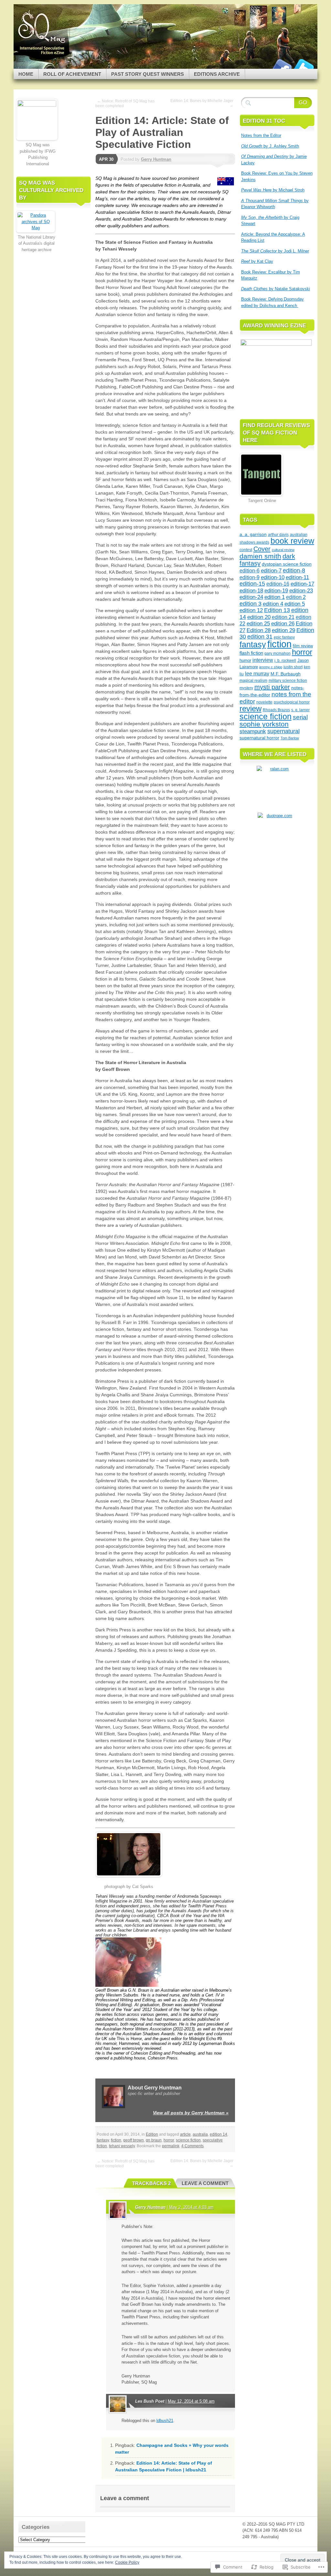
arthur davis (278, 535)
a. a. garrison (253, 534)
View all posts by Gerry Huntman (191, 2113)
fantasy (103, 2140)
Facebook (281, 66)
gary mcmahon (278, 653)
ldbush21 (165, 2421)
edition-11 (297, 577)
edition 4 (273, 604)
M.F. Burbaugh (286, 674)
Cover (262, 549)
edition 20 (259, 617)
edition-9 (250, 577)
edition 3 (251, 604)
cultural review (283, 550)
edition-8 (294, 570)
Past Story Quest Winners (148, 74)
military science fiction (288, 681)
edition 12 (251, 610)
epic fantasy (284, 637)
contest (246, 550)
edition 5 (295, 604)
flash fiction (251, 653)
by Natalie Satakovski (276, 289)
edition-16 (278, 584)
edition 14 (219, 2134)
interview (263, 660)
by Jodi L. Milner (275, 251)
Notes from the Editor (261, 135)
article (185, 2134)
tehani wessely (122, 2146)
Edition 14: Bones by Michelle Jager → (202, 103)
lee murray (257, 673)
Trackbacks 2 (151, 2183)
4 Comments (192, 2146)
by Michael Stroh (273, 190)
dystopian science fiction (287, 564)
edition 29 (283, 630)
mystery (246, 688)
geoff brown (133, 2140)
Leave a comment (205, 2183)
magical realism (253, 681)
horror (169, 2140)
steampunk (253, 731)
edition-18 (251, 591)
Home (26, 74)
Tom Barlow (290, 738)
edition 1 (275, 597)
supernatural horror (259, 738)
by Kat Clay (257, 261)
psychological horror (292, 702)
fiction (116, 2140)
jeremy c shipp (271, 667)
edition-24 (251, 597)
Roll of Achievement (72, 74)
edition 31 (260, 637)
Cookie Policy (127, 2562)
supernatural (283, 731)
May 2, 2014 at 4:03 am (191, 2207)
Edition (152, 2134)
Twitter (304, 66)
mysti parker (272, 687)
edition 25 (258, 624)
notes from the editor (275, 698)
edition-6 (250, 570)
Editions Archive (217, 74)
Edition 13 (277, 610)
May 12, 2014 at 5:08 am (191, 2401)
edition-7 (271, 571)
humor (245, 660)
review (251, 708)
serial (300, 717)
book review (292, 541)
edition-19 (276, 591)
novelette (264, 702)
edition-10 (273, 577)
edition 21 (283, 617)
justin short (293, 667)
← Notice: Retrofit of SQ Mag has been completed (125, 103)
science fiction (188, 2140)
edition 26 (283, 624)
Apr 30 (106, 159)
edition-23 (301, 591)
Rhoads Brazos (276, 710)
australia (200, 2134)
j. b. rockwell (285, 661)
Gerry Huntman (156, 159)
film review (303, 646)
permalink (171, 2146)
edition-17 (302, 584)
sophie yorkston (264, 724)
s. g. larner (300, 710)
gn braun (154, 2140)
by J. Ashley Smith (270, 146)
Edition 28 (259, 630)
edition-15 (252, 584)
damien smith (260, 556)
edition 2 (296, 597)
